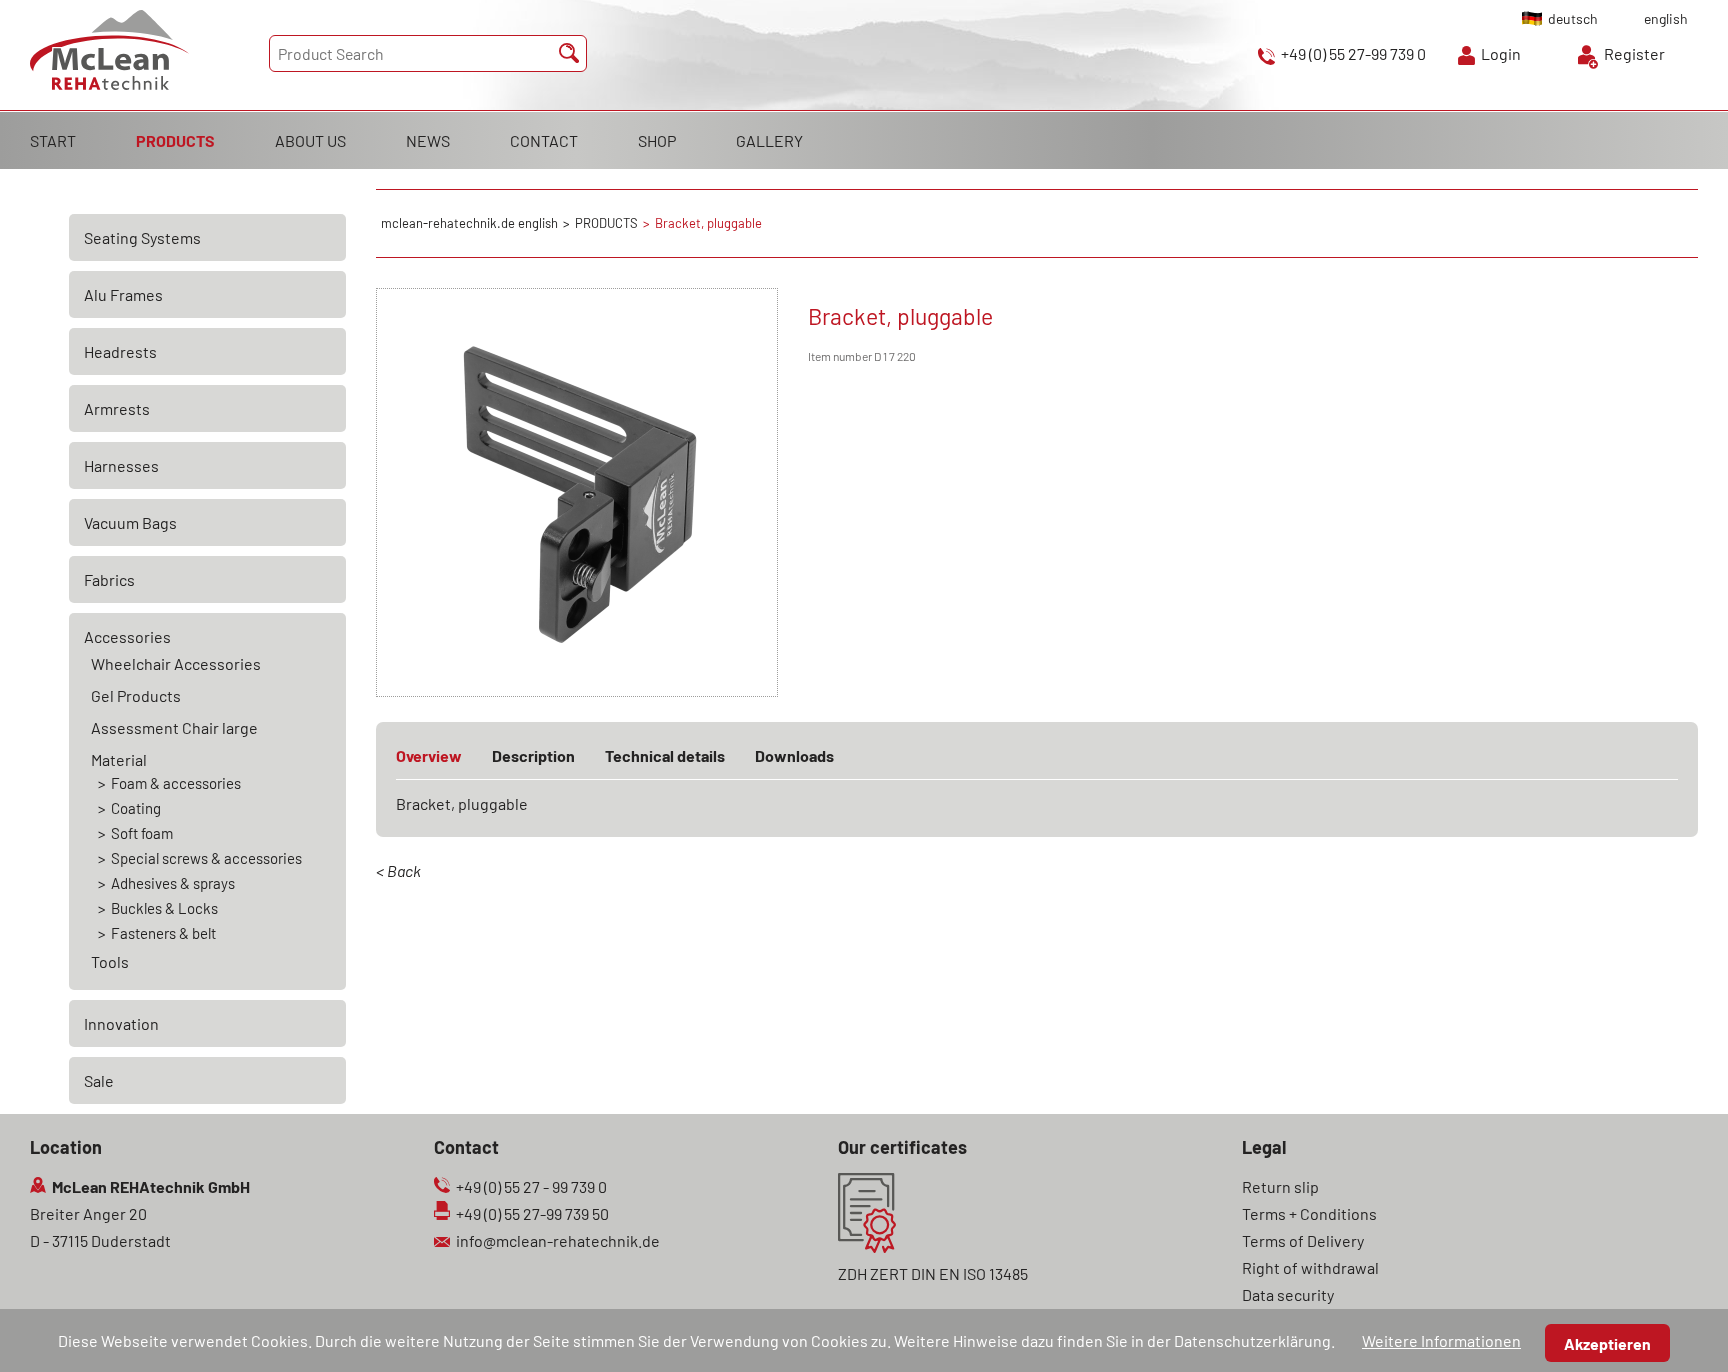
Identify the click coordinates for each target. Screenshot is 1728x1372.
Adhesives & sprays (173, 883)
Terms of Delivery (1303, 1240)
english (1666, 18)
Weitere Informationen (1441, 1340)
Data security (1288, 1294)
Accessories (127, 636)
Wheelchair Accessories (176, 663)
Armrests (117, 408)
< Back (398, 870)
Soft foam (142, 833)
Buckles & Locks (164, 908)
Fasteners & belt (163, 933)
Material (119, 759)
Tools (110, 961)
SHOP (657, 140)
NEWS (428, 140)
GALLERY (769, 140)
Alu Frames (123, 294)
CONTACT (544, 140)
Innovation (121, 1023)
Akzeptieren (1607, 1343)
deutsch (1573, 18)
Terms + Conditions (1309, 1213)
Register (1634, 53)
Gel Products (136, 695)
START (53, 140)
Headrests (120, 351)
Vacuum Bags (130, 522)
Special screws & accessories (206, 858)
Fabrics (109, 579)
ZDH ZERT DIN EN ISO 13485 (933, 1273)
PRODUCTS (175, 140)
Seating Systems (142, 237)
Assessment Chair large (174, 727)
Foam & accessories (176, 783)
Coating (136, 808)
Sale (99, 1080)
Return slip (1280, 1186)
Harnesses (121, 465)
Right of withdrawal (1310, 1267)
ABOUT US (310, 140)
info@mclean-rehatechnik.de (558, 1240)
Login (1501, 53)
